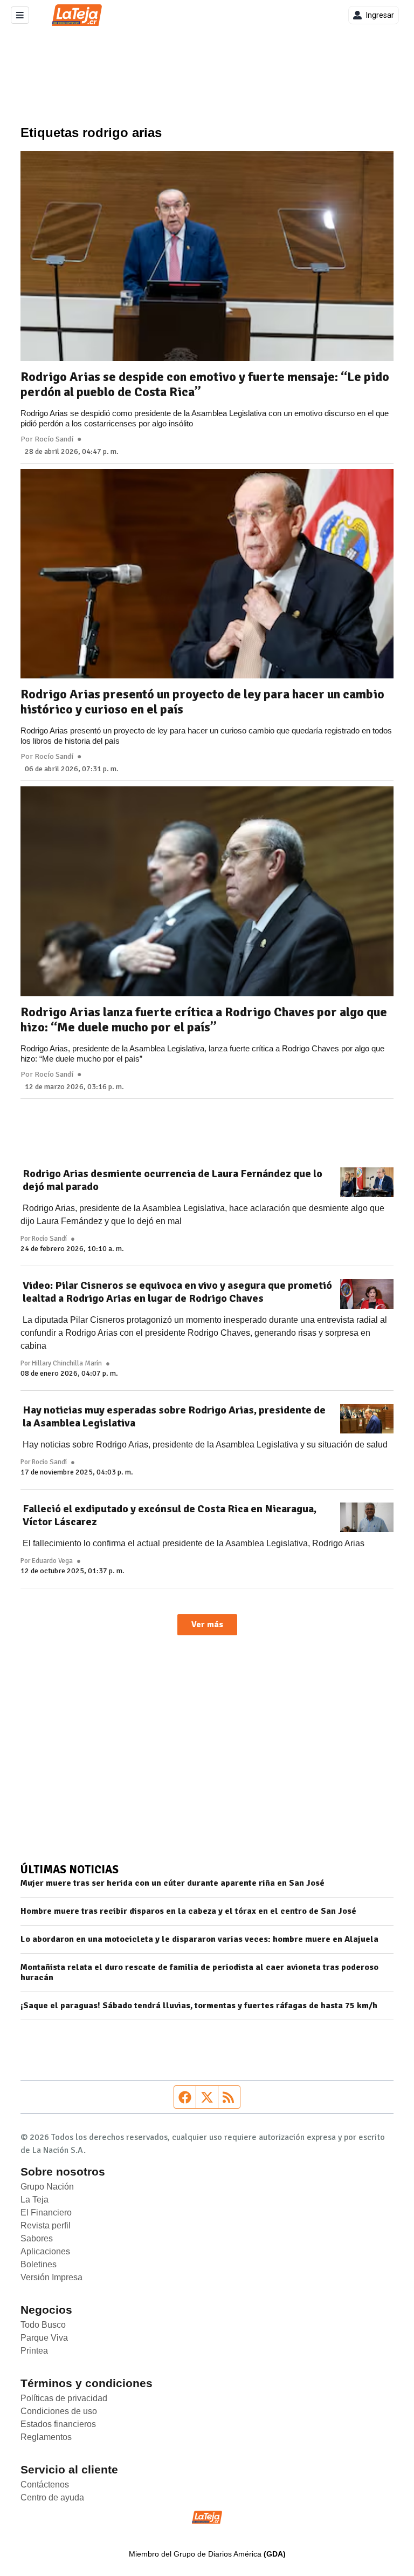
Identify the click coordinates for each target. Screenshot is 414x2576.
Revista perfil (46, 2225)
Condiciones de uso (59, 2411)
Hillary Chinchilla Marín (67, 1363)
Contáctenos (45, 2485)
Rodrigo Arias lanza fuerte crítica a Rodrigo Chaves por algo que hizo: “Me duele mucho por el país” (204, 1019)
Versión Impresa (51, 2277)
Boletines (39, 2264)
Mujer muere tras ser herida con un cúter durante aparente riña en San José (172, 1883)
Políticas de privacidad (64, 2398)
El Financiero (46, 2213)
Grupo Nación (47, 2187)
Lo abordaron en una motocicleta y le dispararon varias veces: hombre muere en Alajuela (199, 1939)
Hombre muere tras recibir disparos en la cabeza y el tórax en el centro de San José (188, 1911)
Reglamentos (46, 2437)
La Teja (34, 2200)
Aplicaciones (45, 2251)
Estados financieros (58, 2424)
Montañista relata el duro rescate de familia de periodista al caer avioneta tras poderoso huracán (199, 1973)
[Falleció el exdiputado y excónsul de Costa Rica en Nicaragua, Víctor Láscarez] (367, 1518)
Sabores (37, 2238)
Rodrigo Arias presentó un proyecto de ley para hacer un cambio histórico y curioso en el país (202, 702)
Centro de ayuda (52, 2497)
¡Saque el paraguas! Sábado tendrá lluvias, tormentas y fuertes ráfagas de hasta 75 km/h (199, 2006)
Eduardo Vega (52, 1561)
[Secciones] (20, 15)
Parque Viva (44, 2338)
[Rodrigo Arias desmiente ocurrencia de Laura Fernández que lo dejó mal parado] (367, 1182)
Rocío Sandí (54, 439)
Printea (34, 2351)
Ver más (207, 1625)
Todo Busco (43, 2325)
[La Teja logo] (77, 15)
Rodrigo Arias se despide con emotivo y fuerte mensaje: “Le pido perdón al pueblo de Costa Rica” (205, 384)
